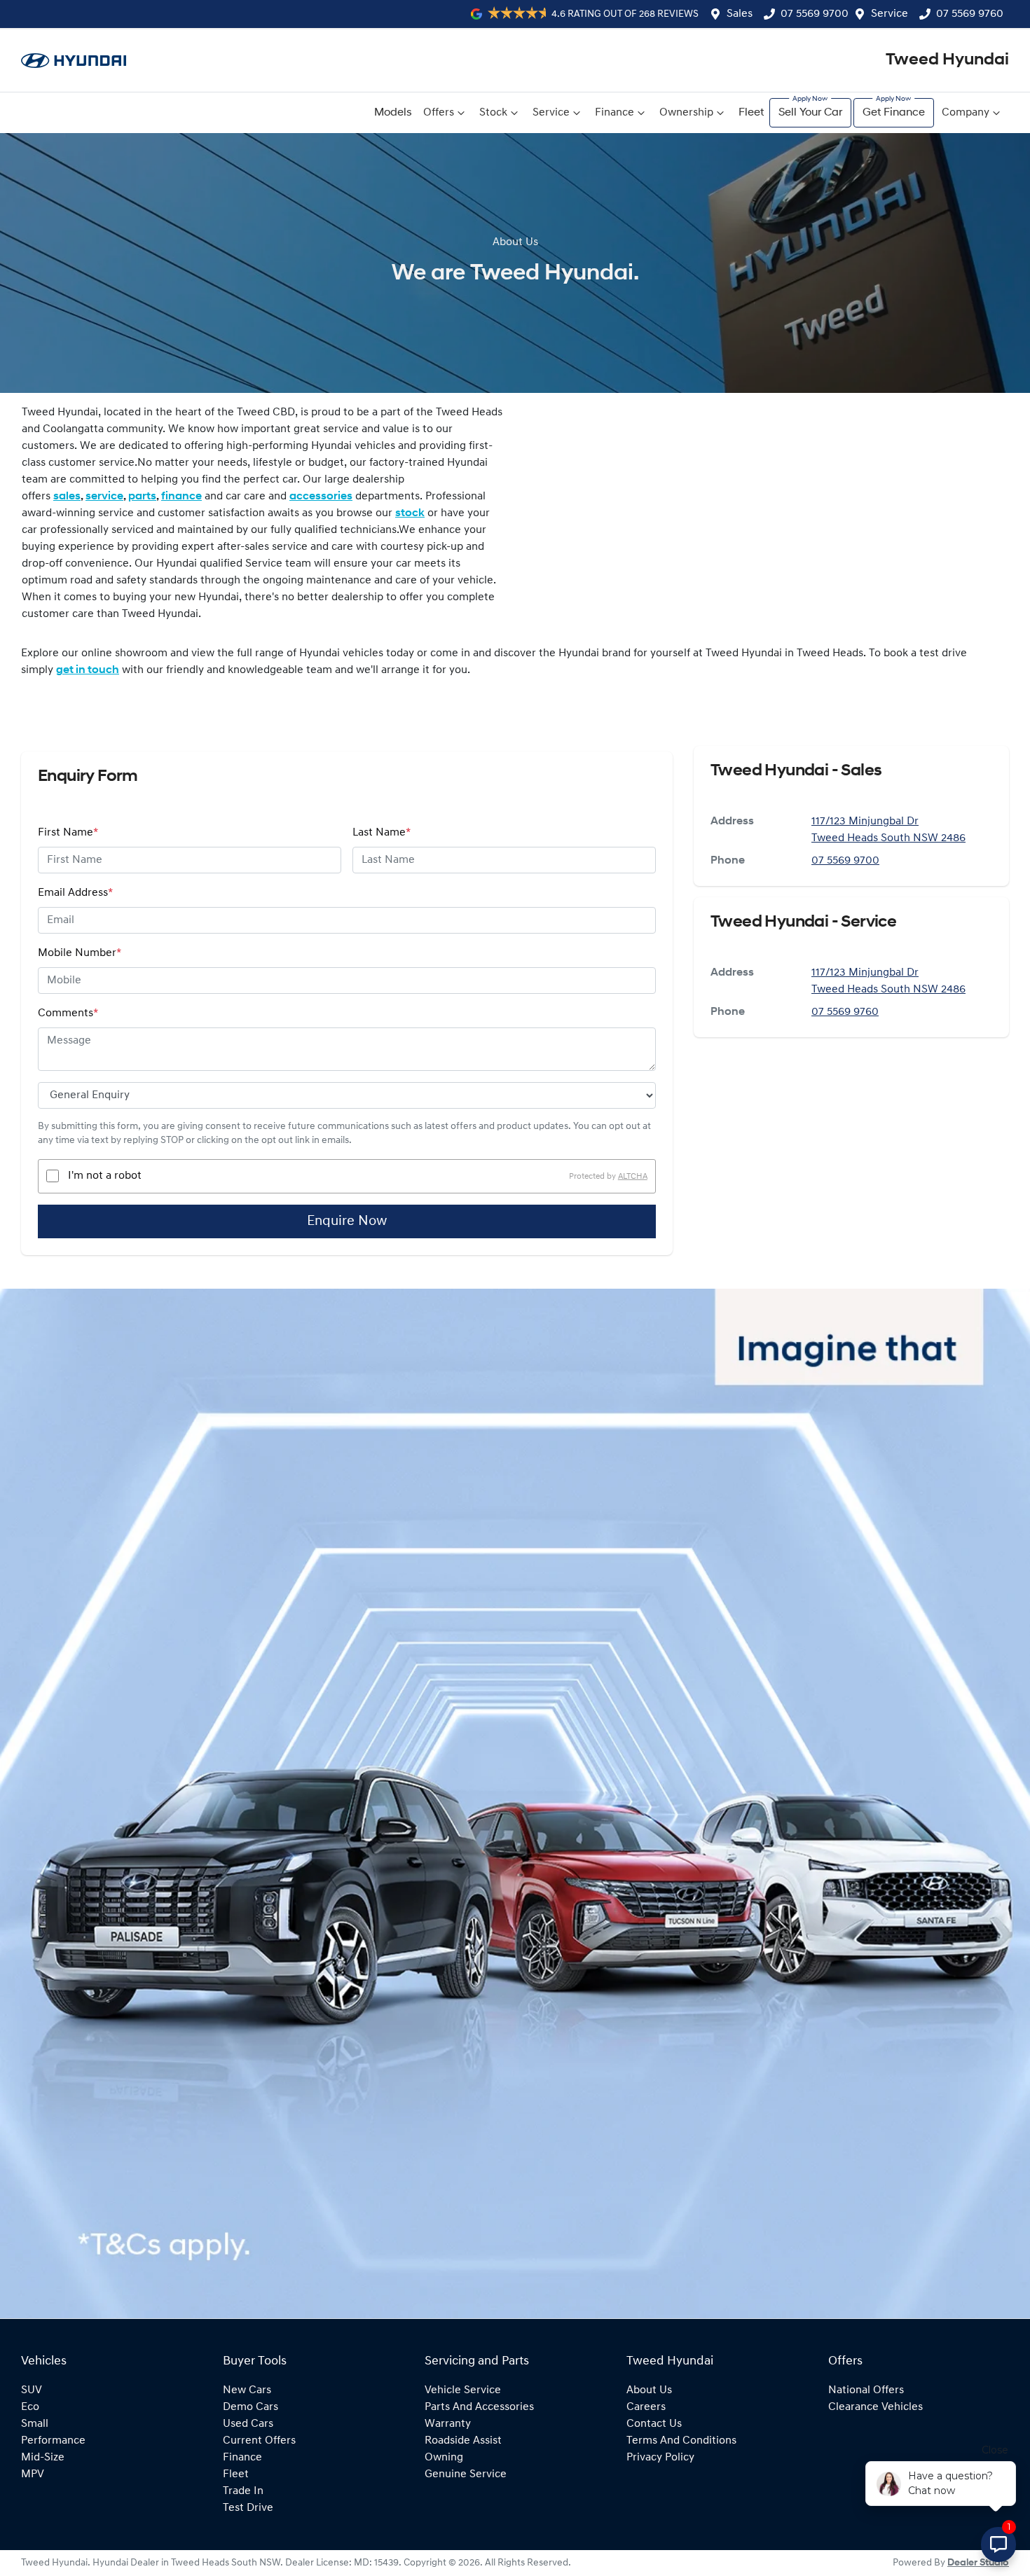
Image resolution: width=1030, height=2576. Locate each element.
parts (142, 497)
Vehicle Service (463, 2390)
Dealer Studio (978, 2563)
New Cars (247, 2390)
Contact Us (654, 2424)
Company (966, 113)
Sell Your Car (810, 113)
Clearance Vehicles (875, 2407)
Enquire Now (347, 1221)
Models (393, 113)
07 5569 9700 (815, 14)
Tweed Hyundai (947, 60)
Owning (444, 2458)
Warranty (448, 2424)
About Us (649, 2390)
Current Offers (259, 2441)
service (104, 497)
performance (53, 2441)
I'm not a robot (105, 1176)
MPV (33, 2474)
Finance (614, 113)
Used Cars (248, 2424)
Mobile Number (80, 953)
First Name (68, 833)
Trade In (243, 2491)
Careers (646, 2407)
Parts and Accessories (479, 2407)
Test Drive (248, 2508)
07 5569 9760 (970, 14)
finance (181, 497)
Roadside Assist (463, 2441)
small (35, 2424)
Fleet (751, 113)
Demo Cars (250, 2407)
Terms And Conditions (681, 2441)
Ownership (686, 113)
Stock (493, 113)
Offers (439, 113)
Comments (68, 1013)
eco (30, 2407)
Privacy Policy (660, 2458)
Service (890, 14)
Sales (740, 14)
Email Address (75, 893)
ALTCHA (633, 1176)
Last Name (382, 833)
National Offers (866, 2390)
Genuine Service (466, 2474)
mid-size (43, 2458)
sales (67, 497)
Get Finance (894, 113)
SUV (32, 2390)
